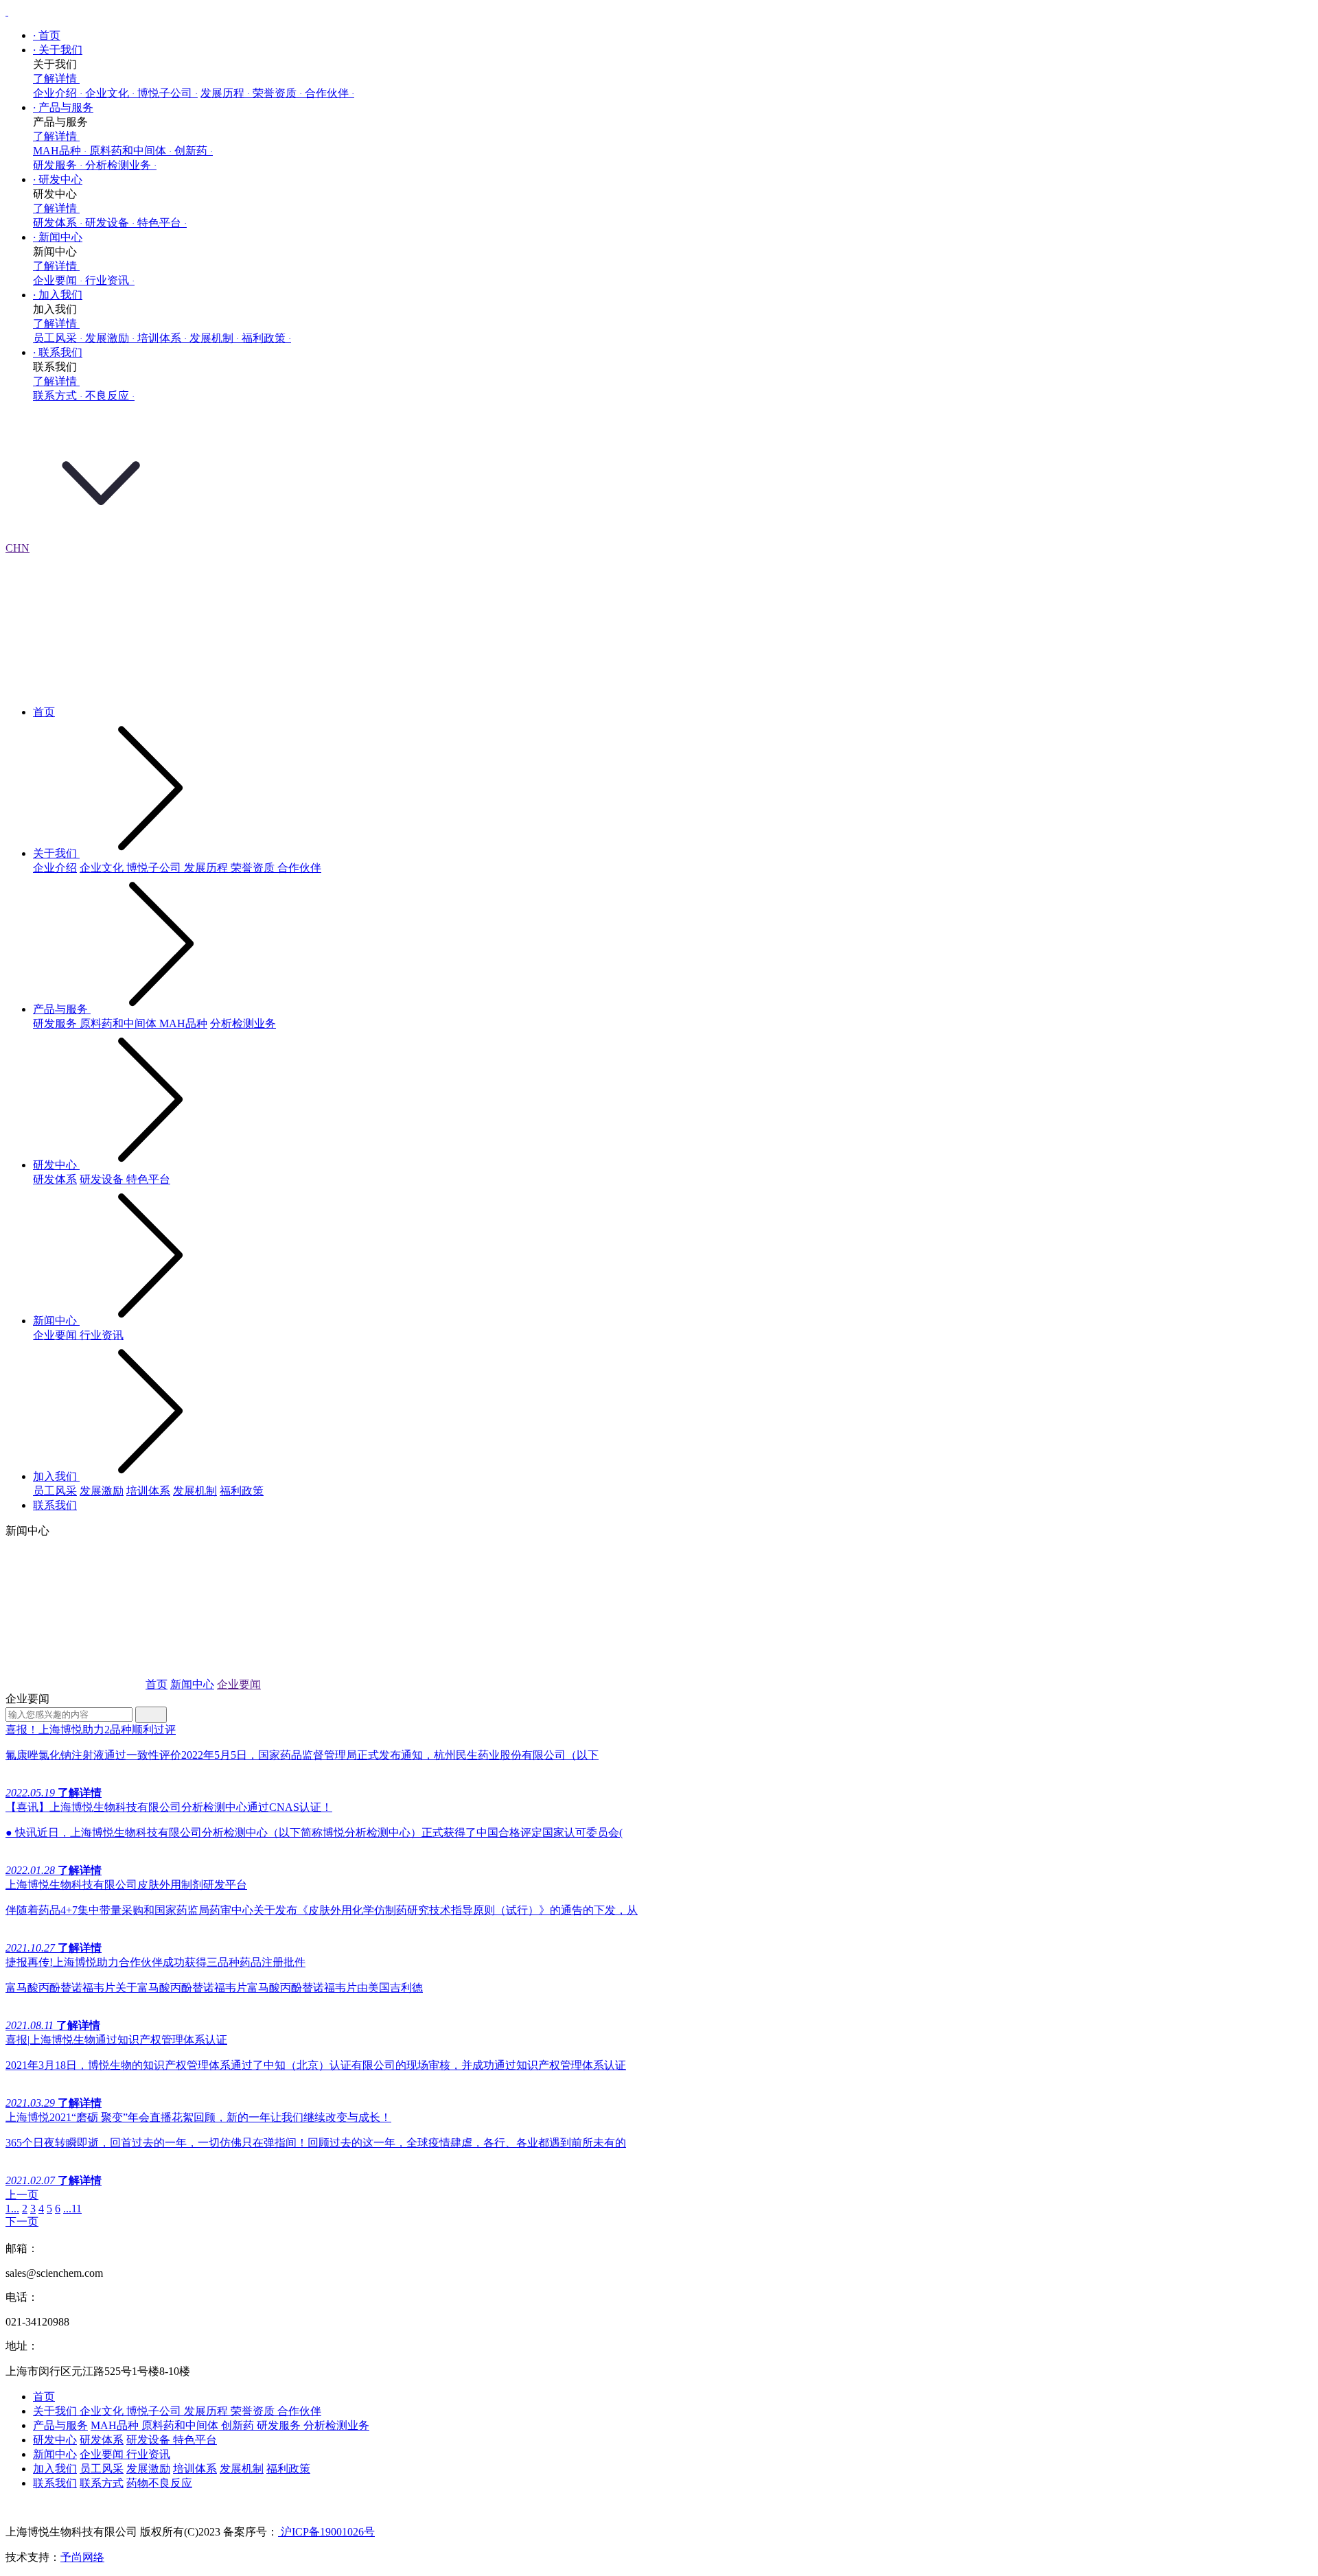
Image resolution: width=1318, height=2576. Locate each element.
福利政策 (266, 338)
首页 (47, 35)
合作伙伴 (329, 93)
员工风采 (58, 338)
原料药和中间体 (130, 151)
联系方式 (58, 396)
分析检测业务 (121, 165)
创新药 (194, 151)
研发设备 (110, 223)
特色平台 (162, 223)
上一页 (22, 2195)
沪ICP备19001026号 (326, 2532)
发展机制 (214, 338)
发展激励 (110, 338)
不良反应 (110, 396)
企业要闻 (58, 280)
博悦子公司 (167, 93)
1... (12, 2209)
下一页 (22, 2222)
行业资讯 (110, 280)
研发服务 (58, 165)
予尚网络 (82, 2557)
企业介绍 (58, 93)
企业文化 (110, 93)
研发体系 (58, 223)
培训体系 (162, 338)
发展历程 (225, 93)
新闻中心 (58, 237)
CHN (18, 548)
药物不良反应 (159, 2483)
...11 (72, 2209)
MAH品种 (60, 151)
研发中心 (58, 179)
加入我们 (58, 295)
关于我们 (58, 50)
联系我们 (58, 352)
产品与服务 (63, 107)
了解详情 (56, 79)
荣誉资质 (277, 93)
